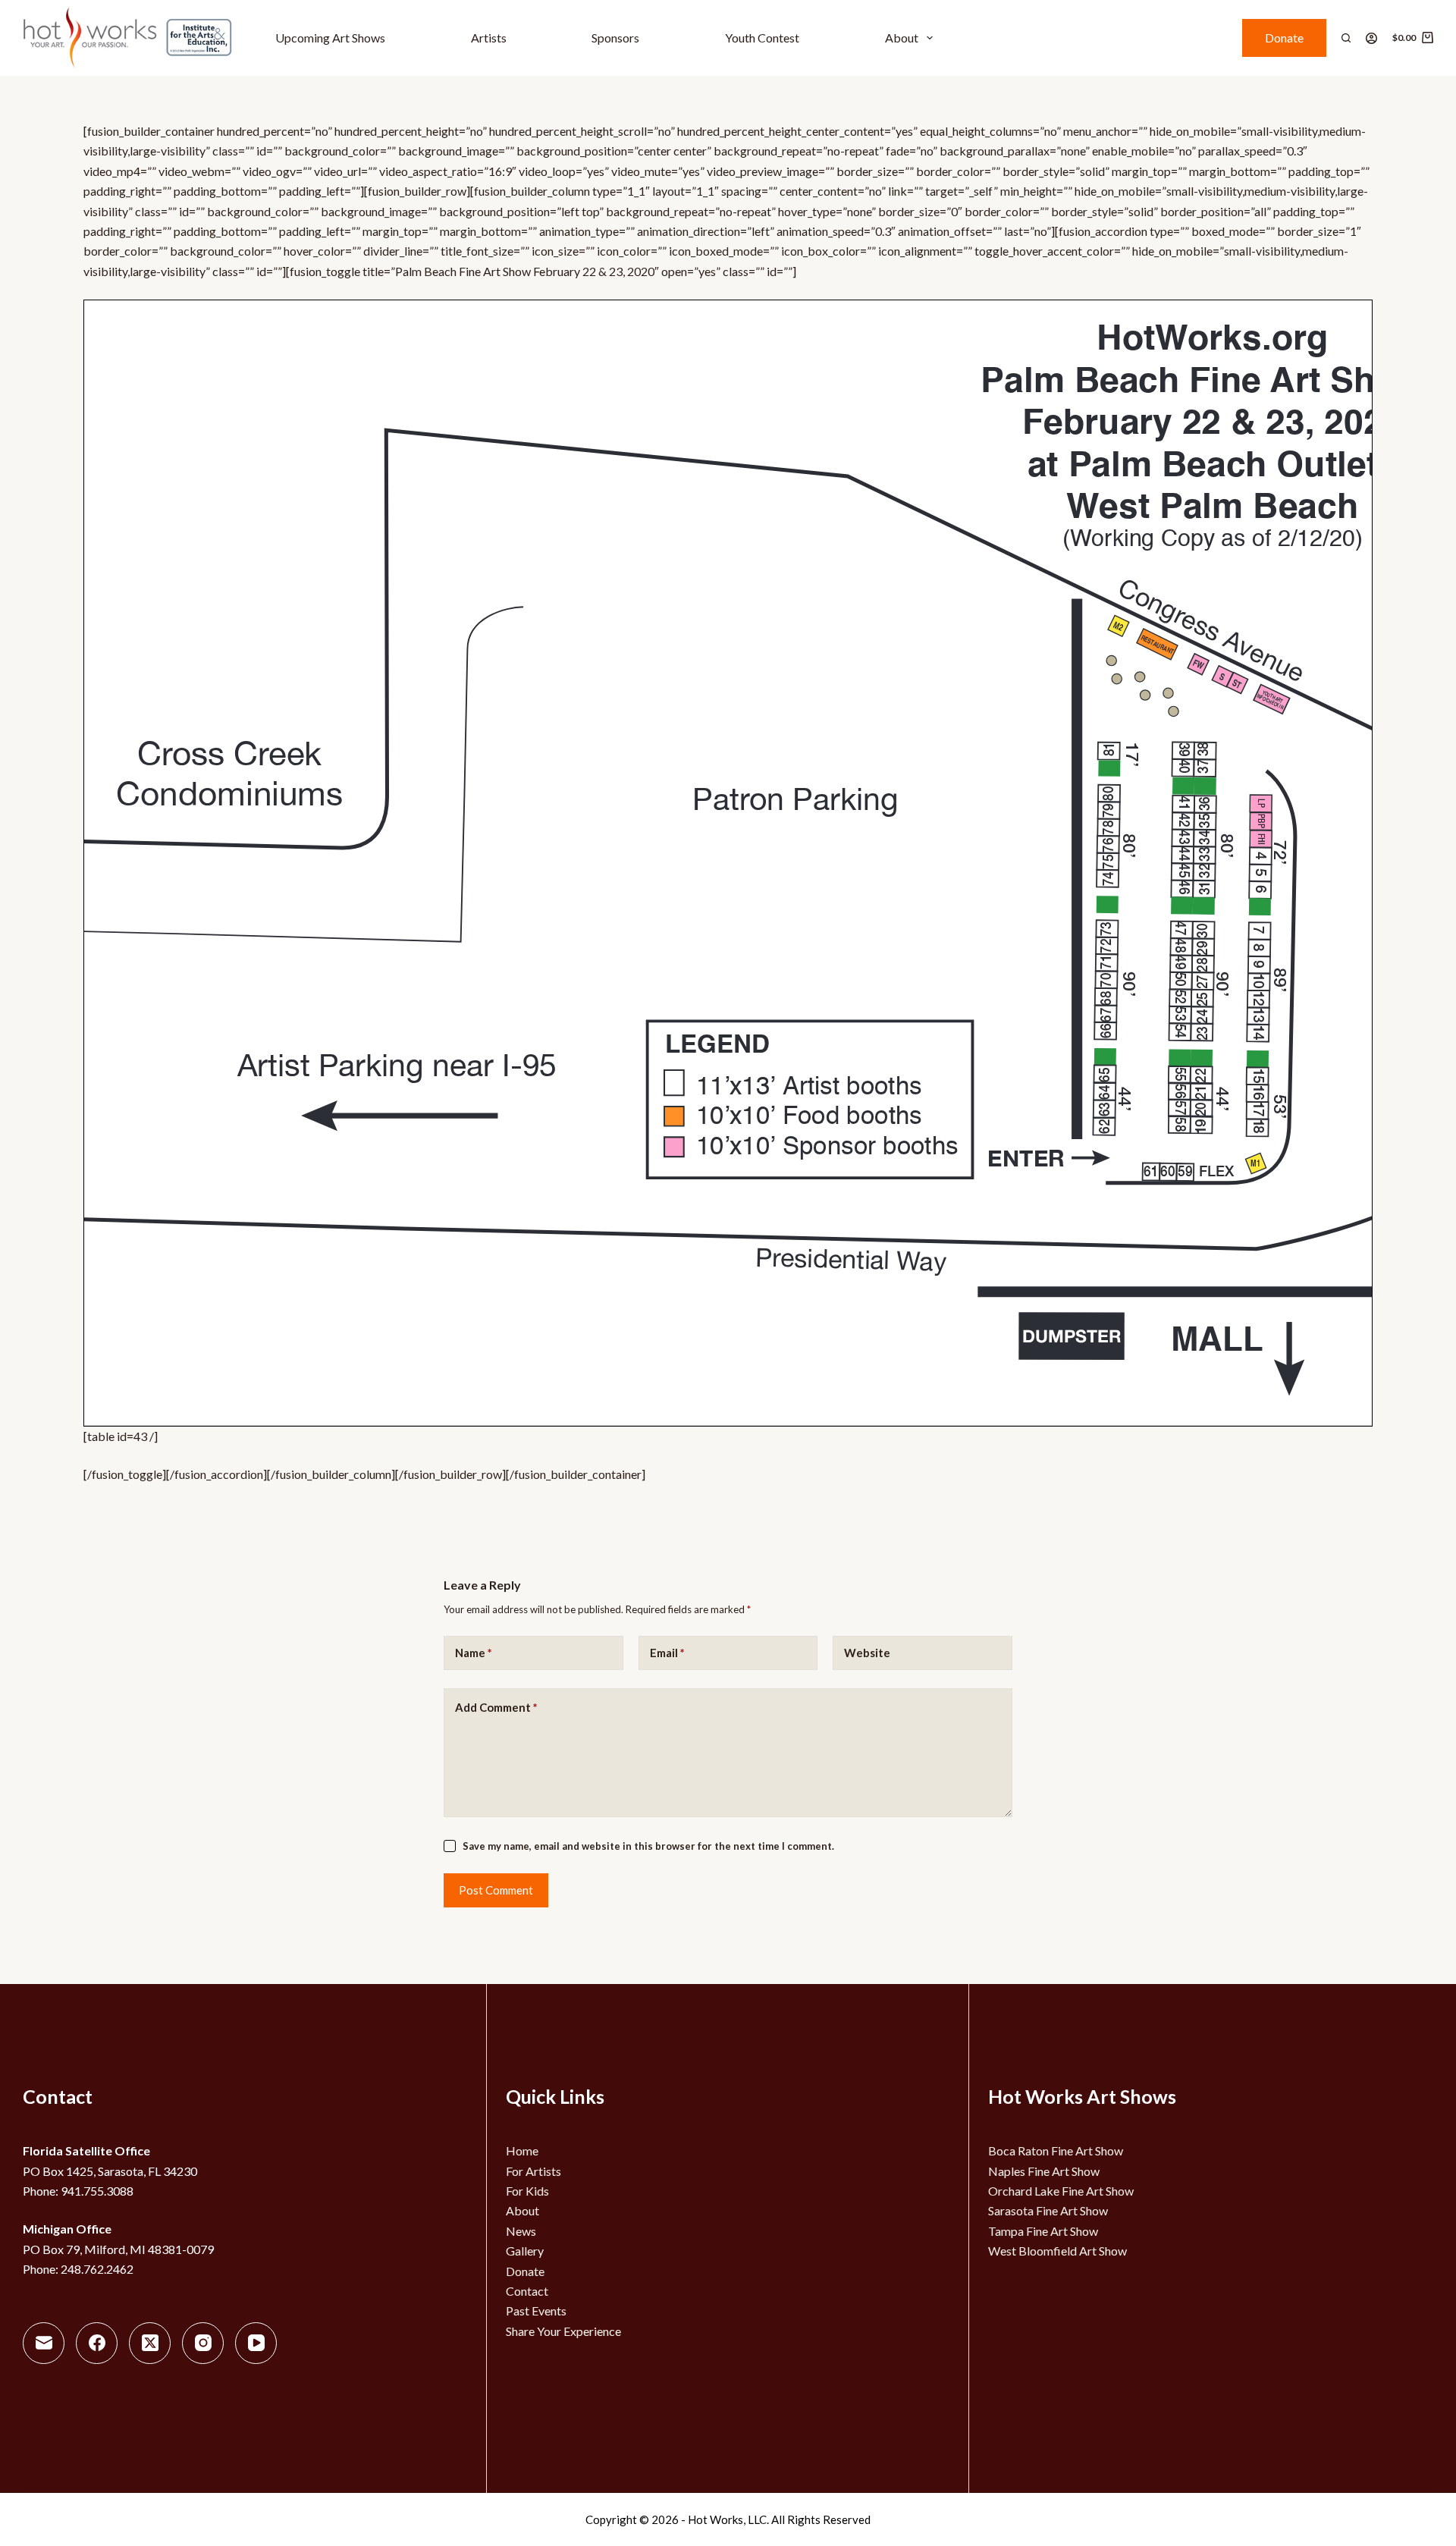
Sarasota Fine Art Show (1048, 2210)
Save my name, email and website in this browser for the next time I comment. (648, 1846)
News (521, 2231)
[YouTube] (256, 2343)
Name (474, 1653)
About (902, 38)
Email (667, 1653)
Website (867, 1653)
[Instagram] (203, 2343)
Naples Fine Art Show (1044, 2171)
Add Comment (496, 1707)
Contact (527, 2291)
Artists (489, 38)
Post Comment (496, 1890)
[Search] (1346, 38)
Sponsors (615, 38)
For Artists (533, 2171)
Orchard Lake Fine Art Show (1061, 2191)
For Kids (527, 2191)
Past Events (536, 2311)
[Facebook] (97, 2343)
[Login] (1371, 38)
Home (522, 2150)
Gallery (525, 2251)
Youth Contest (762, 38)
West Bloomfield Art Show (1057, 2251)
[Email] (44, 2343)
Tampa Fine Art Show (1043, 2231)
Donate (1284, 38)
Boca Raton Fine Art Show (1056, 2150)
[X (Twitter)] (150, 2343)
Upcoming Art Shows (330, 38)
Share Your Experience (563, 2331)
